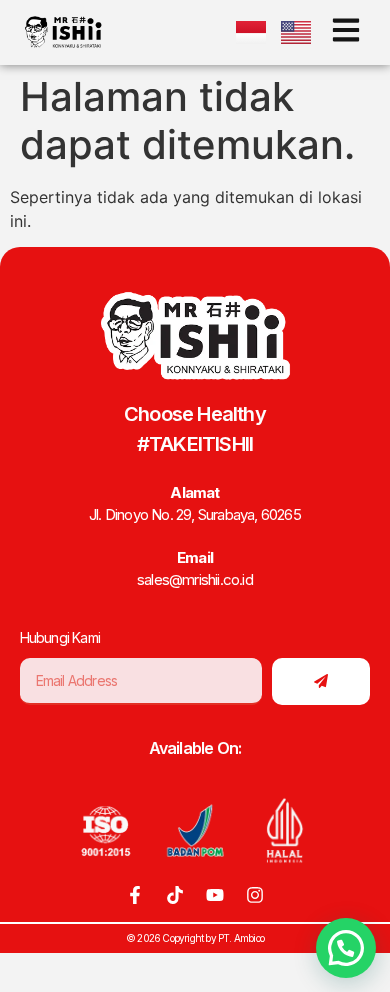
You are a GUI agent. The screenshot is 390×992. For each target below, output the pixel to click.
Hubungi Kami (60, 637)
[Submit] (321, 681)
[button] (346, 948)
